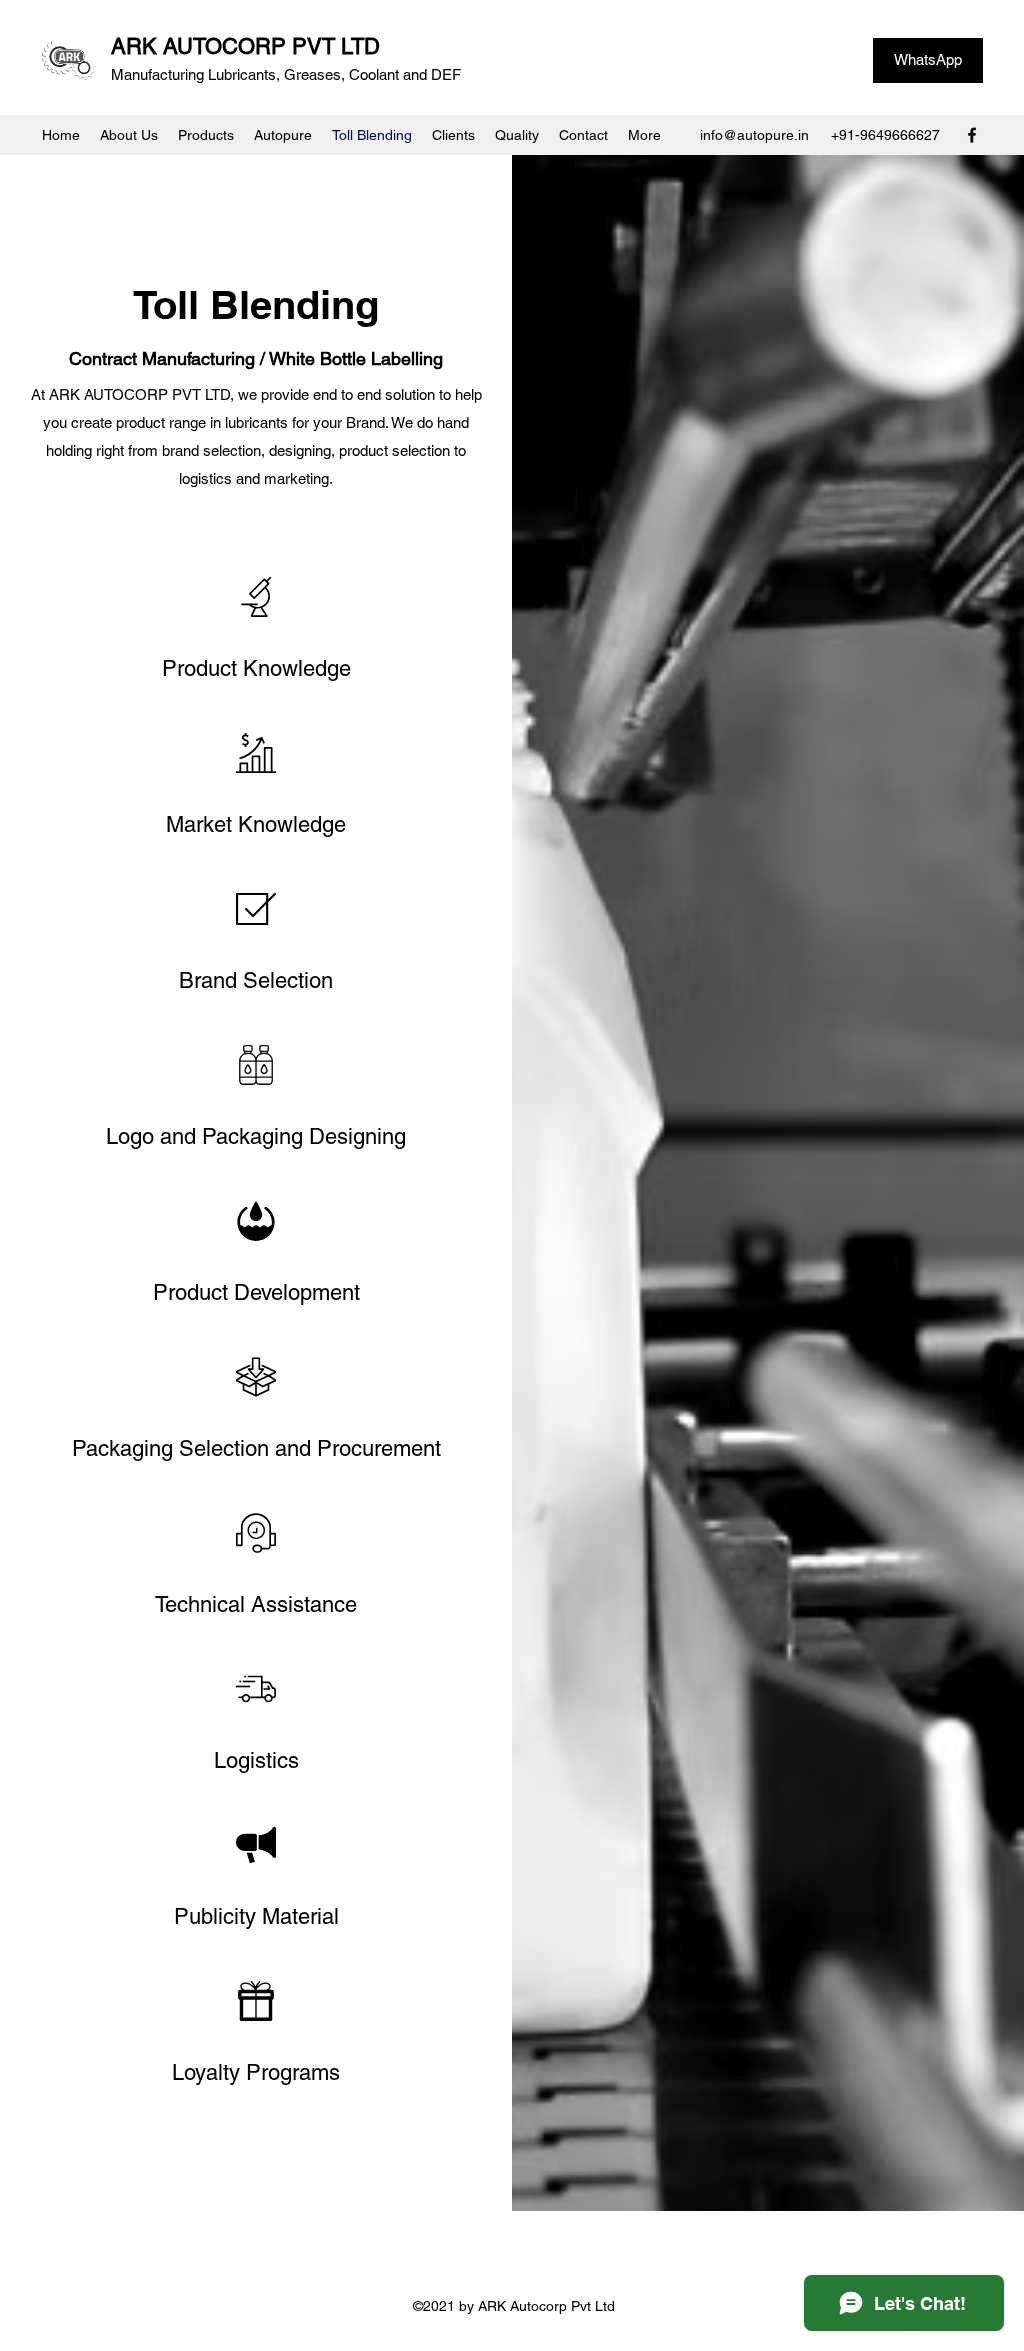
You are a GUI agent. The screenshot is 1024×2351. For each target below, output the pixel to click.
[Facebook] (972, 135)
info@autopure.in (754, 135)
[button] (206, 135)
